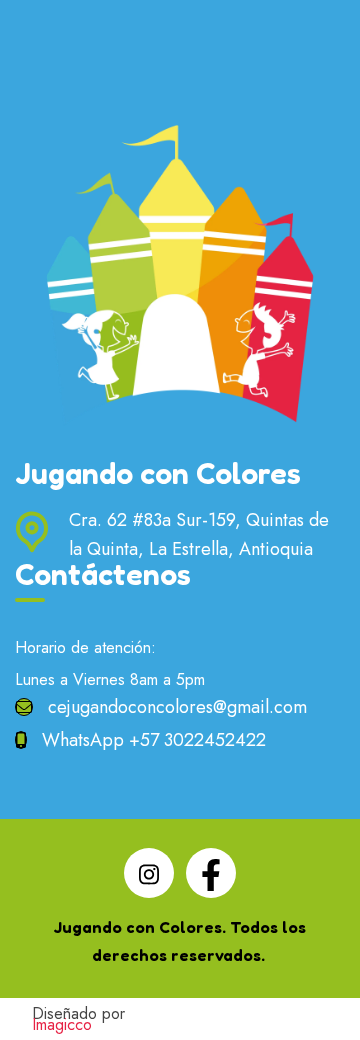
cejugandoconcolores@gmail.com (177, 707)
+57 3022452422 (197, 740)
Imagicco (62, 1024)
